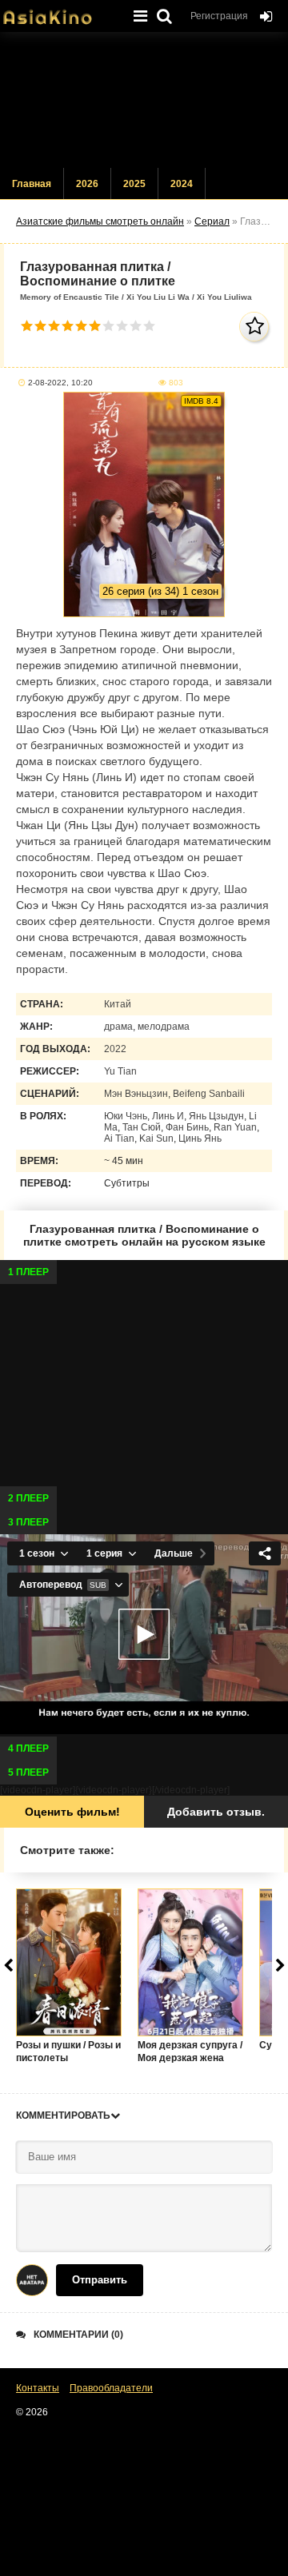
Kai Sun (156, 1138)
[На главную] (60, 12)
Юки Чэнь (126, 1116)
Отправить (100, 2280)
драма (118, 1027)
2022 (115, 1049)
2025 (134, 184)
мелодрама (164, 1027)
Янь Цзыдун (216, 1116)
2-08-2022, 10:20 (60, 383)
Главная (32, 184)
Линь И (168, 1116)
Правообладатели (111, 2388)
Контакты (38, 2388)
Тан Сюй (142, 1127)
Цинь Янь (200, 1138)
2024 (182, 184)
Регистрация (219, 16)
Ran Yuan (235, 1127)
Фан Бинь (187, 1127)
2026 (87, 184)
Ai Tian (119, 1138)
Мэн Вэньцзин (136, 1094)
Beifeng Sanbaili (209, 1094)
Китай (118, 1004)
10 (149, 326)
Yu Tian (120, 1071)
